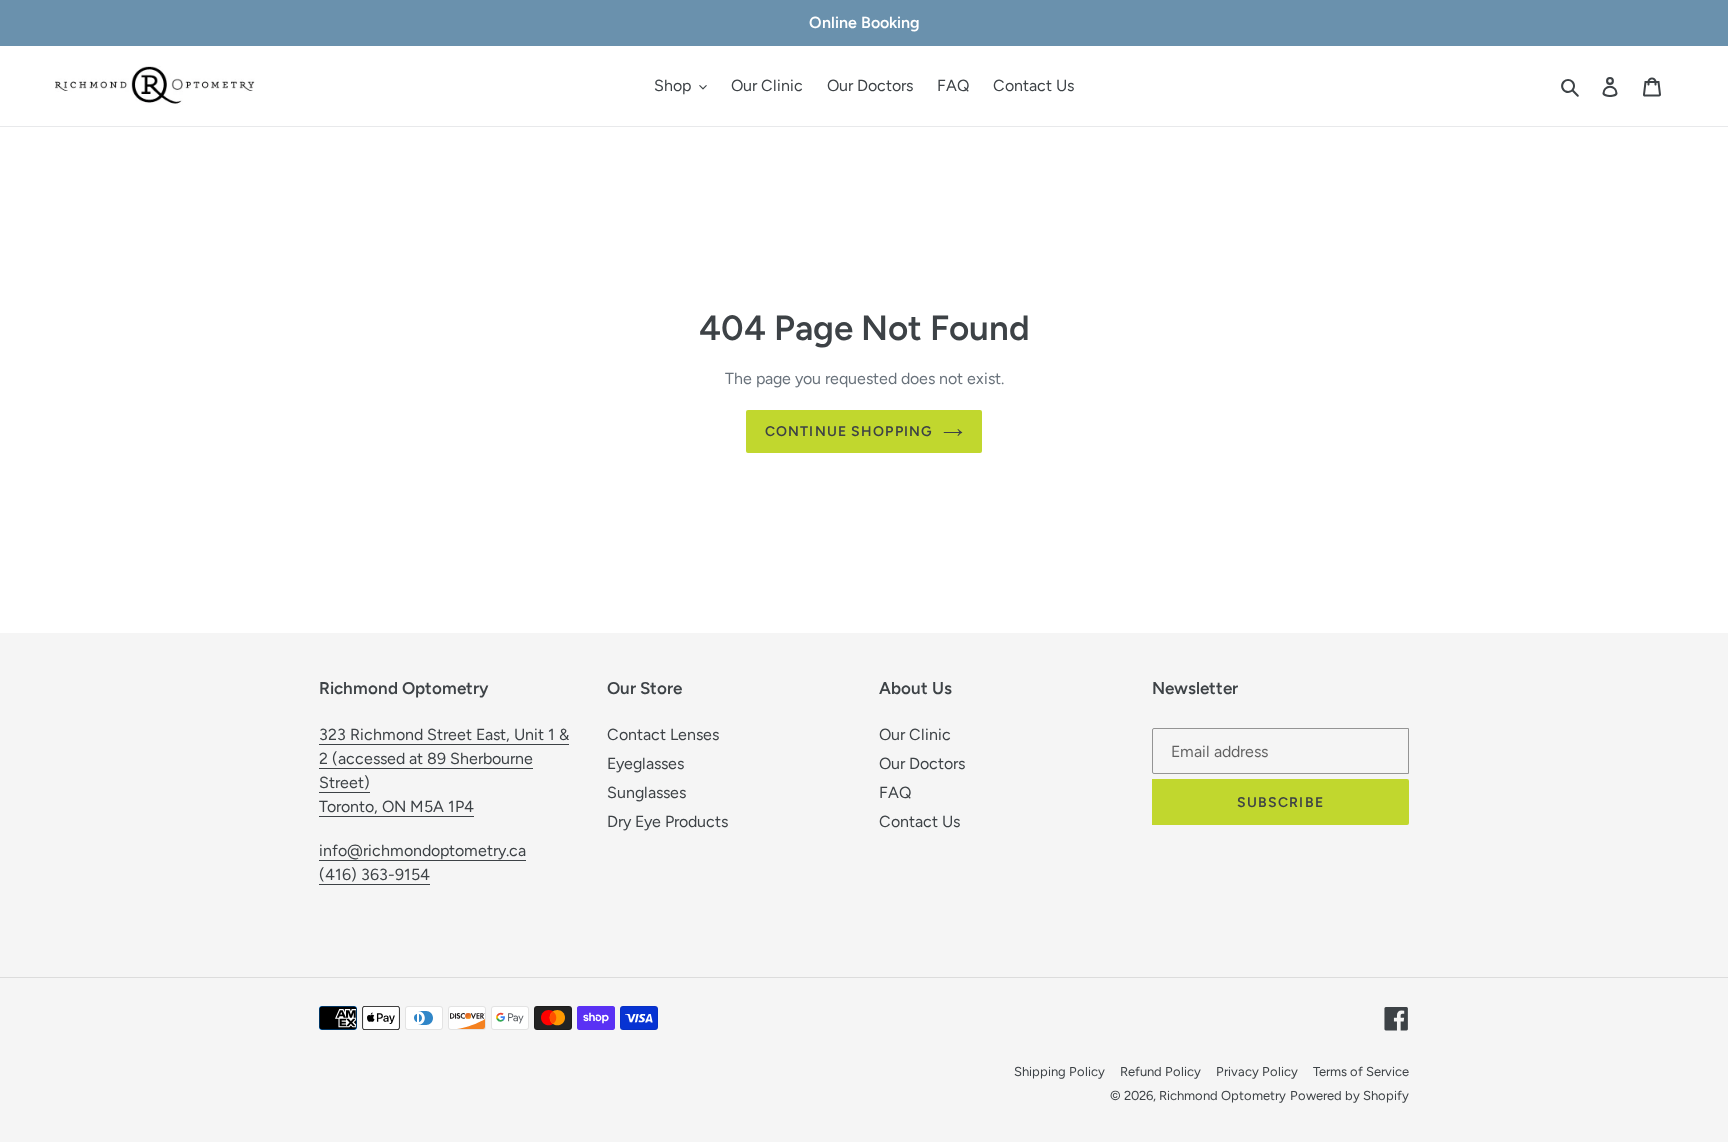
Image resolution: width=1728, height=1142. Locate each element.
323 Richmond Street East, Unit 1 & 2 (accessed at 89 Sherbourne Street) (444, 758)
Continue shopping (849, 431)
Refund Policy (1160, 1071)
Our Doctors (922, 763)
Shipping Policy (1059, 1071)
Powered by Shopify (1349, 1095)
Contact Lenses (663, 734)
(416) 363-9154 (374, 874)
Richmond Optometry (1222, 1095)
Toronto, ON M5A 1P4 (396, 806)
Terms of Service (1361, 1071)
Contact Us (919, 821)
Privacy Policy (1257, 1071)
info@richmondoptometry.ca (422, 850)
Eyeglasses (645, 763)
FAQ (895, 792)
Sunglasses (646, 792)
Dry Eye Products (667, 821)
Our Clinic (915, 734)
